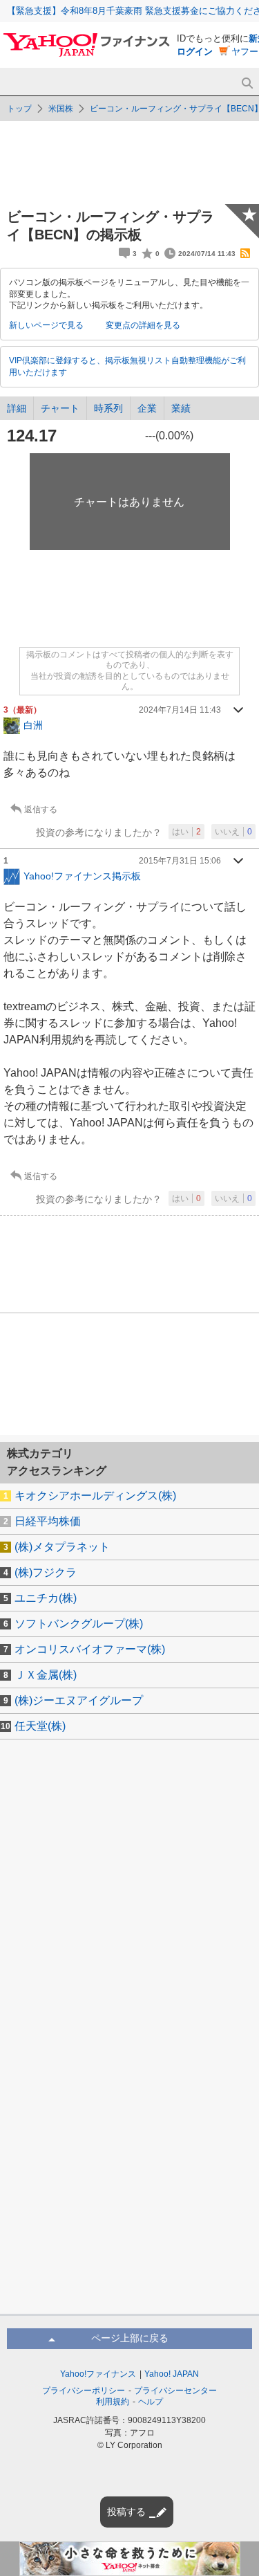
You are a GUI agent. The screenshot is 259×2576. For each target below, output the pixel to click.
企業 (147, 408)
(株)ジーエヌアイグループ (79, 1700)
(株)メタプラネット (62, 1547)
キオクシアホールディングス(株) (95, 1496)
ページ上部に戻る (130, 2338)
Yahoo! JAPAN (172, 2374)
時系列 (108, 408)
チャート (60, 408)
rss (245, 253)
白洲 (33, 725)
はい (186, 832)
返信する (41, 810)
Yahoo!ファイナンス (98, 2374)
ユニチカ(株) (46, 1598)
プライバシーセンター (175, 2391)
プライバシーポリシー (84, 2391)
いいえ (233, 832)
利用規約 (113, 2402)
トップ (19, 109)
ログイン (195, 52)
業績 (181, 408)
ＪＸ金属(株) (46, 1675)
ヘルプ (151, 2402)
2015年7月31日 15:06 (180, 861)
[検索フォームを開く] (247, 83)
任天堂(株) (40, 1726)
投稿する (126, 2512)
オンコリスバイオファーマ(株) (90, 1649)
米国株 (61, 109)
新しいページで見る (46, 325)
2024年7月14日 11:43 (180, 710)
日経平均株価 (48, 1521)
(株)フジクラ (46, 1572)
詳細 (17, 408)
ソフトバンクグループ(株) (79, 1624)
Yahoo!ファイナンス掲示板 (82, 876)
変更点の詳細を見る (143, 325)
